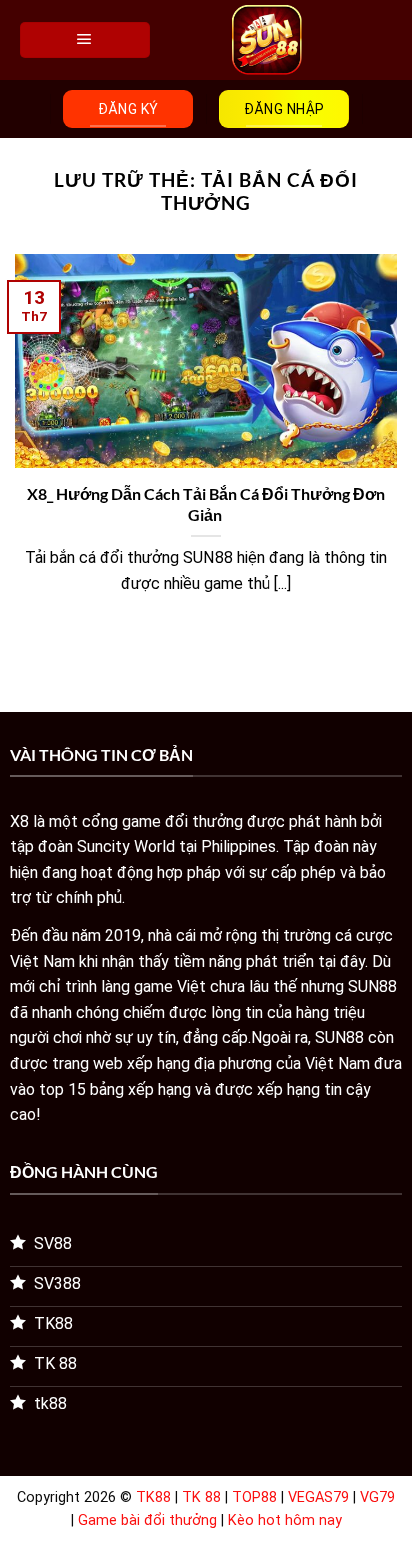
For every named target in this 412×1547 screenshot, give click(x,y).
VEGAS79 (318, 1497)
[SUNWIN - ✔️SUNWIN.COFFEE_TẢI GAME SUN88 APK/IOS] (267, 40)
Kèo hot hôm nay (285, 1520)
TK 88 (201, 1497)
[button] (85, 40)
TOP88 (254, 1497)
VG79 (377, 1497)
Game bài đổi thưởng (147, 1520)
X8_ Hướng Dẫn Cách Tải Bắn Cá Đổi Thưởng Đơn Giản (206, 504)
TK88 (153, 1497)
